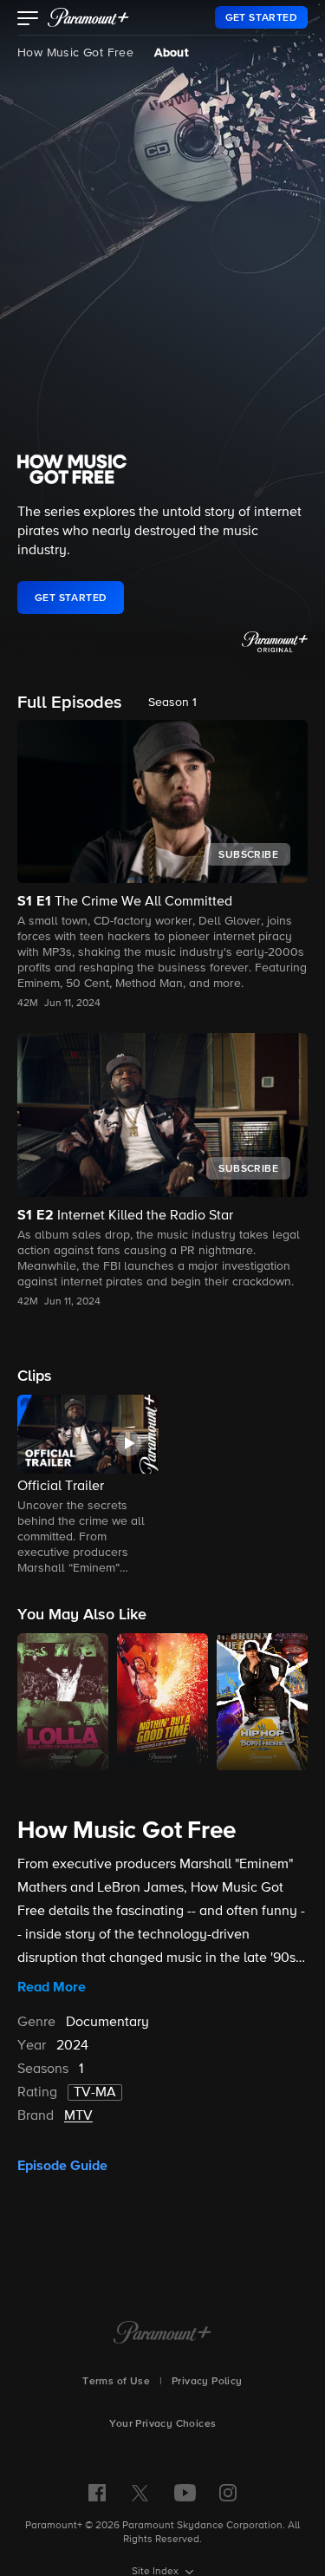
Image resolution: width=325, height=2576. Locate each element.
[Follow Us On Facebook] (97, 2493)
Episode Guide (62, 2166)
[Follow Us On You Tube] (185, 2493)
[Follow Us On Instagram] (228, 2493)
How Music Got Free (75, 53)
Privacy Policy (207, 2382)
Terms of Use (116, 2382)
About (171, 53)
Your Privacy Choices (163, 2424)
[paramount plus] (88, 17)
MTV (78, 2116)
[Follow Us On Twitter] (140, 2492)
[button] (28, 20)
